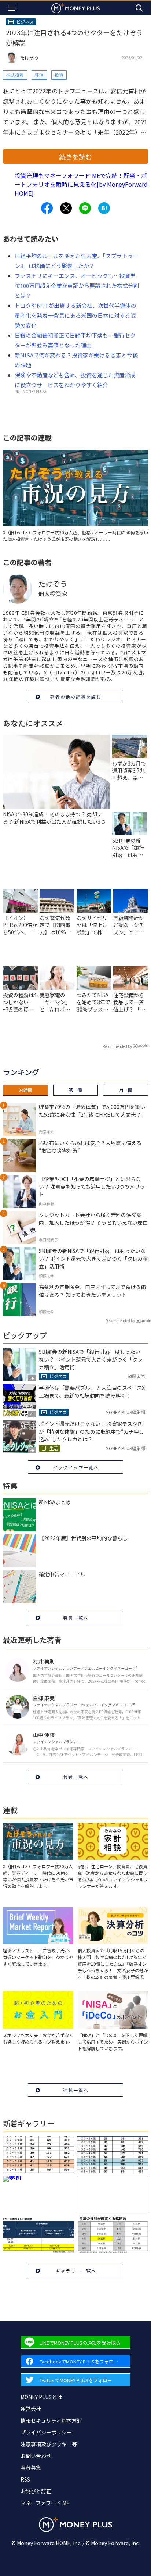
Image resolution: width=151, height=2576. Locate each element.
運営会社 (31, 2409)
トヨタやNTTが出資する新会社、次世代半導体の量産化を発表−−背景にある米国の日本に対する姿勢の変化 (75, 315)
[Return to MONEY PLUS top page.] (75, 8)
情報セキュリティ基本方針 (51, 2420)
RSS (25, 2479)
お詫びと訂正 (36, 2491)
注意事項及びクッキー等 (49, 2444)
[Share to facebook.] (47, 208)
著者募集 (31, 2468)
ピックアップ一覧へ (76, 1467)
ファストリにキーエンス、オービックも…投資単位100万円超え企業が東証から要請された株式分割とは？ (77, 286)
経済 (39, 75)
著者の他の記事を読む (76, 697)
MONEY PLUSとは (41, 2397)
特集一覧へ (76, 1618)
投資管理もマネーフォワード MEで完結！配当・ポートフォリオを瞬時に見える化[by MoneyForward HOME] (81, 184)
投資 (59, 75)
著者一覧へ (76, 1777)
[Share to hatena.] (104, 208)
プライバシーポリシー (46, 2432)
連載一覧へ (76, 2090)
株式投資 (15, 75)
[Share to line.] (85, 208)
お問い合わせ (36, 2456)
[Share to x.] (66, 208)
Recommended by (117, 1046)
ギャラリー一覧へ (76, 2271)
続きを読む (75, 157)
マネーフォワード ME (45, 2503)
